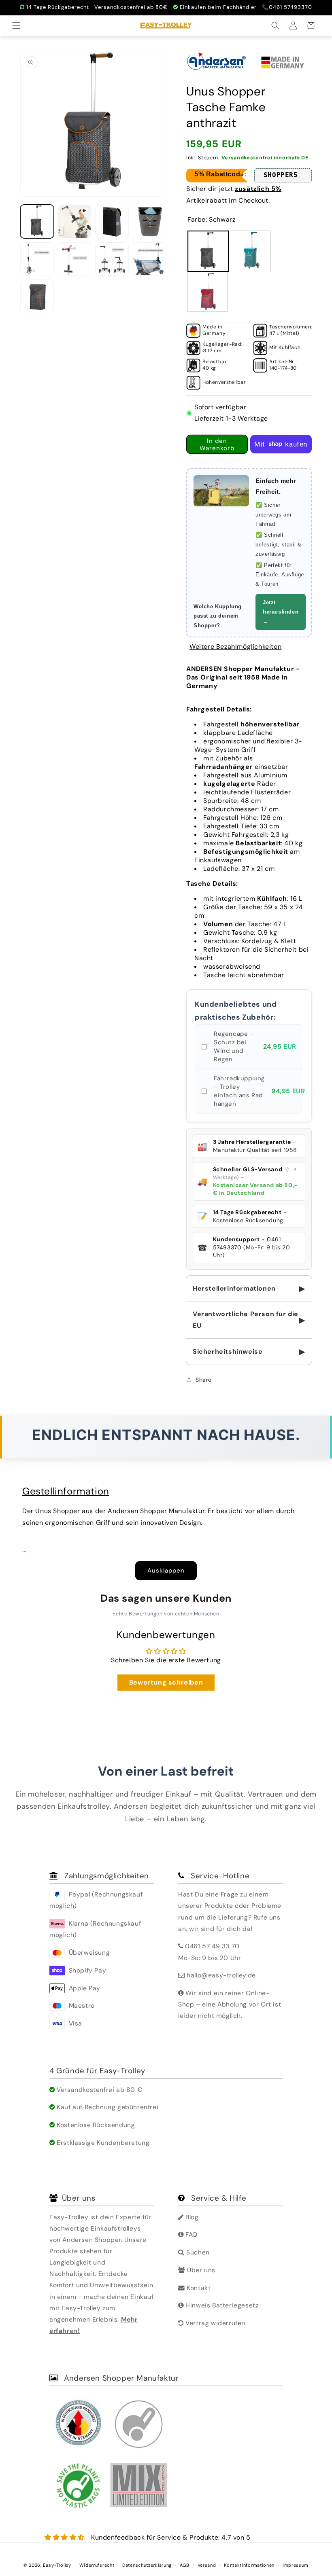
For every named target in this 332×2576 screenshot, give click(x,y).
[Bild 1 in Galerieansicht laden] (37, 221)
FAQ (191, 2234)
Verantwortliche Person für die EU (249, 1320)
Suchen (197, 2252)
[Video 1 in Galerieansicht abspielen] (75, 221)
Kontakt (198, 2288)
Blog (191, 2217)
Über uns (200, 2270)
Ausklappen (166, 1571)
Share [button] (204, 1380)
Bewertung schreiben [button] (166, 1682)
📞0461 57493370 (287, 7)
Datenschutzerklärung (147, 2565)
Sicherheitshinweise (249, 1352)
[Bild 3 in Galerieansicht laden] (150, 221)
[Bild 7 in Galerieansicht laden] (150, 259)
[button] (17, 25)
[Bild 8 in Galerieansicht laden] (37, 296)
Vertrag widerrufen (215, 2323)
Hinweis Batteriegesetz (221, 2305)
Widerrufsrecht (97, 2565)
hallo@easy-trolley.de (221, 1975)
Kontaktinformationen (249, 2565)
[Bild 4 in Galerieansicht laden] (37, 259)
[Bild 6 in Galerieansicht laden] (112, 259)
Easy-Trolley (57, 2565)
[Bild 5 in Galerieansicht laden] (75, 259)
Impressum (296, 2565)
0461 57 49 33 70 (212, 1946)
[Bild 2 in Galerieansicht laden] (112, 221)
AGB (185, 2565)
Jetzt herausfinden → (281, 612)
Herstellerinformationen (249, 1289)
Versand (207, 2565)
